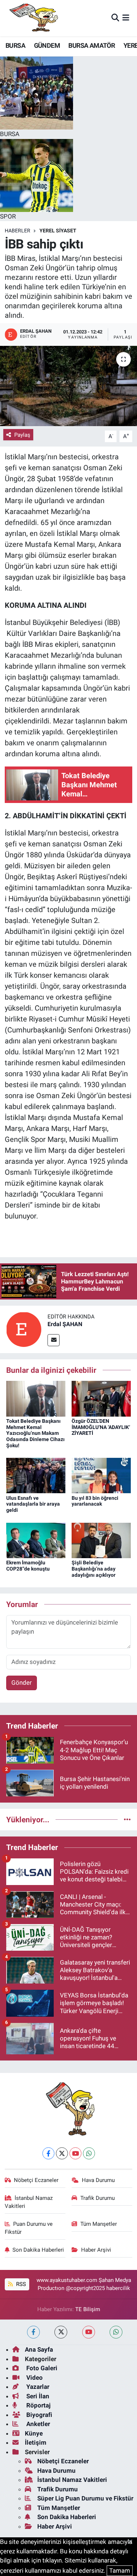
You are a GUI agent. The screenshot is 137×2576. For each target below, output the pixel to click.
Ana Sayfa (39, 2349)
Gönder (22, 1683)
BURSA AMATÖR (92, 45)
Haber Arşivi (96, 2250)
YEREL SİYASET (58, 231)
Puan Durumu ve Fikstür (29, 2228)
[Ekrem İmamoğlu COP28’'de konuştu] (36, 1540)
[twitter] (61, 2332)
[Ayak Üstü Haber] (32, 18)
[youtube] (89, 2332)
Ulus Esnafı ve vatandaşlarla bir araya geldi (33, 1504)
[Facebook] (48, 2153)
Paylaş (22, 435)
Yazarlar (37, 2387)
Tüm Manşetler (99, 2224)
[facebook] (33, 2332)
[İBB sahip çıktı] (68, 386)
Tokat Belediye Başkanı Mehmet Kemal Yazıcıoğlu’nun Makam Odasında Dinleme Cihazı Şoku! (35, 1433)
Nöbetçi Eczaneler (36, 2180)
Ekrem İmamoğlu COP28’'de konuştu (28, 1566)
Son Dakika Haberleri (38, 2250)
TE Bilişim (88, 2309)
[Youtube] (75, 2153)
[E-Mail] (54, 1340)
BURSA (15, 45)
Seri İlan (37, 2396)
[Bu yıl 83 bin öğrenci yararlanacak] (101, 1475)
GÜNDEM (47, 45)
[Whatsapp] (89, 2153)
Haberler (18, 231)
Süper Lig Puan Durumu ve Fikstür (85, 2498)
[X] (62, 2153)
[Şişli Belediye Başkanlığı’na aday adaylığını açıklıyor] (101, 1540)
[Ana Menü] (126, 18)
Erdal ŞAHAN (65, 1324)
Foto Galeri (41, 2368)
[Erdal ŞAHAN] (24, 1329)
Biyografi (39, 2415)
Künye (34, 2433)
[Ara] (115, 18)
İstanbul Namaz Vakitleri (29, 2202)
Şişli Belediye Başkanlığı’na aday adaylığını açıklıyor (94, 1569)
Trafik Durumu (98, 2198)
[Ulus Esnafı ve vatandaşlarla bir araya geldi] (36, 1475)
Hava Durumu (98, 2180)
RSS (20, 2284)
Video (34, 2378)
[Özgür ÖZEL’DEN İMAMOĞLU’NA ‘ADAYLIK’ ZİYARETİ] (101, 1398)
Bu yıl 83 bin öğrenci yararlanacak (95, 1501)
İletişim (36, 2442)
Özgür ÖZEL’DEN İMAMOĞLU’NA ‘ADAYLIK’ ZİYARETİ (101, 1427)
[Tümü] (127, 1819)
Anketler (37, 2424)
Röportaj (38, 2405)
